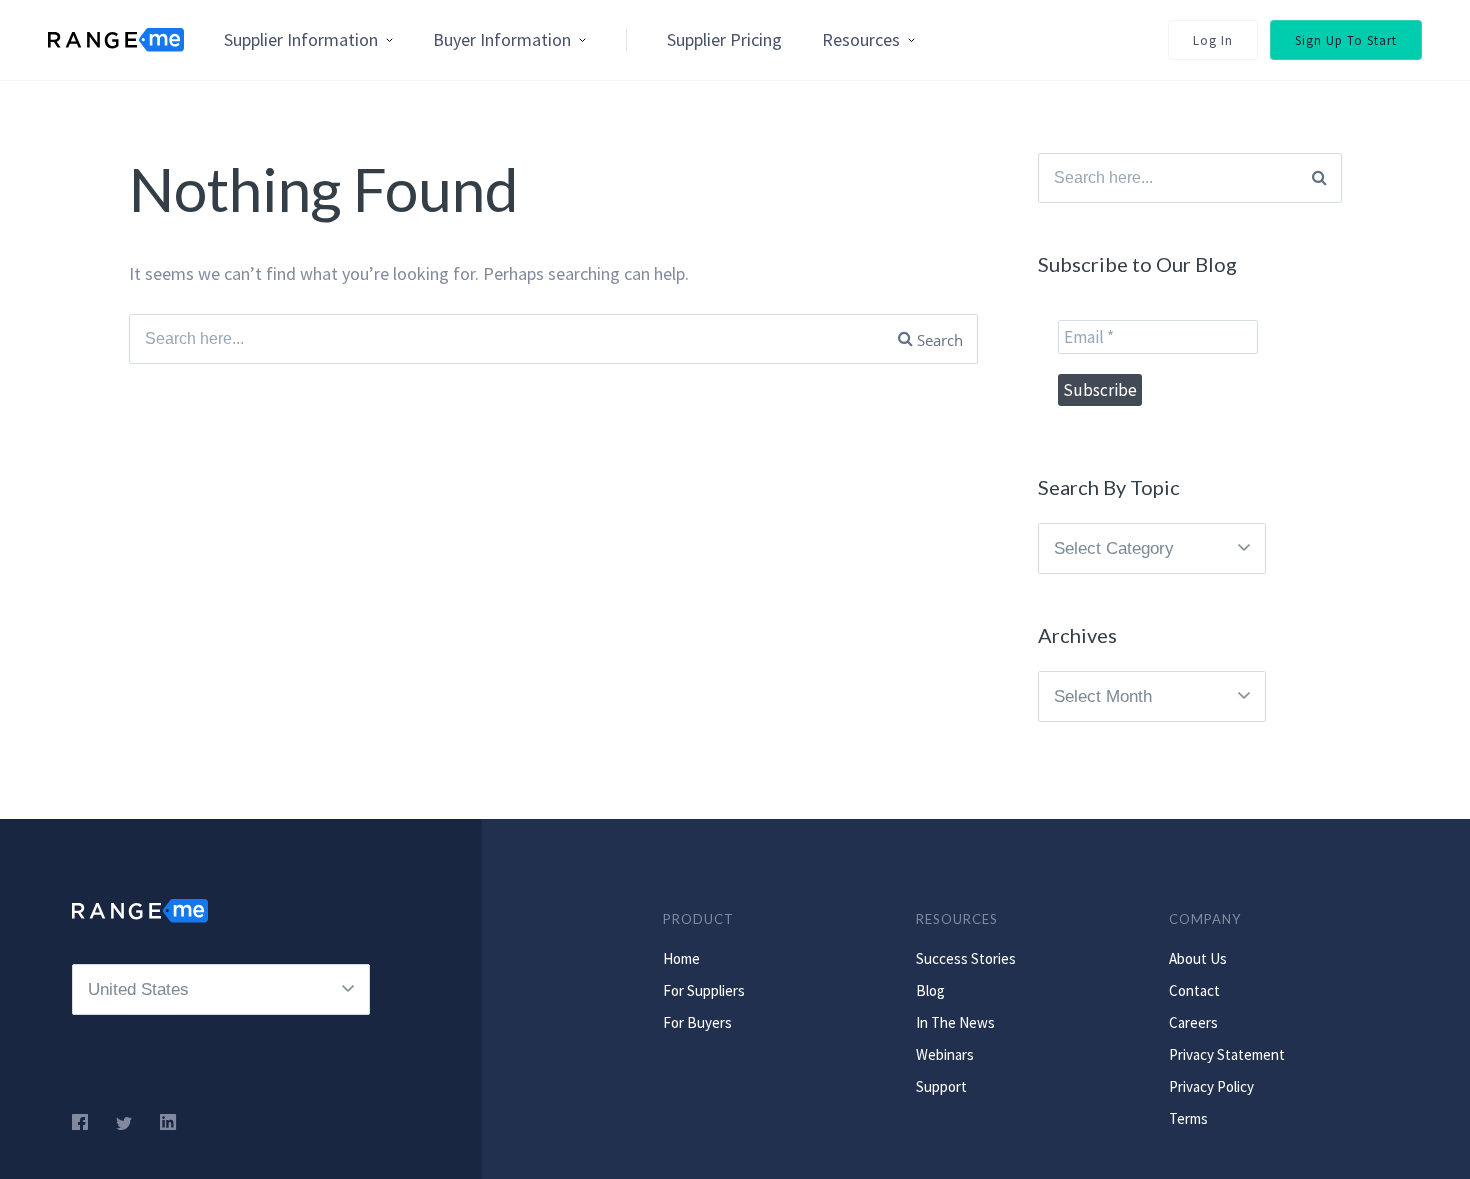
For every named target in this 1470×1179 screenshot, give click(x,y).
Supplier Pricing (724, 39)
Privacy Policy (1211, 1086)
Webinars (945, 1054)
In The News (955, 1022)
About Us (1198, 958)
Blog (930, 990)
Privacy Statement (1227, 1054)
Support (941, 1086)
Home (681, 958)
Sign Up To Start (1346, 40)
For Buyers (697, 1022)
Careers (1193, 1022)
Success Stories (966, 958)
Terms (1188, 1118)
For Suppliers (704, 990)
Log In (1213, 40)
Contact (1194, 990)
